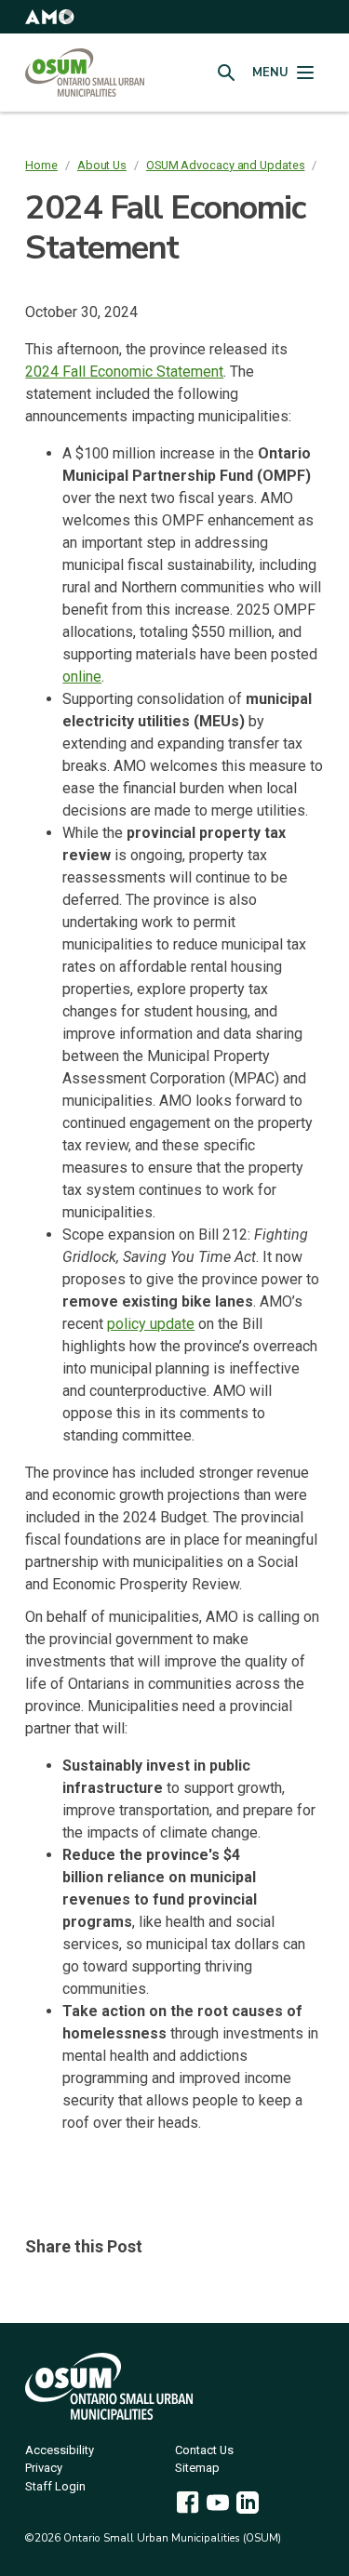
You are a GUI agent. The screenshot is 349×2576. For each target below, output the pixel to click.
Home (41, 165)
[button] (49, 17)
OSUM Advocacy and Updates (226, 165)
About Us (102, 165)
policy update (151, 1324)
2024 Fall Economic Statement (124, 372)
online (82, 677)
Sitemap (197, 2469)
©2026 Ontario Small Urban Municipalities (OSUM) (153, 2538)
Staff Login (55, 2487)
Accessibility (60, 2451)
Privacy (44, 2469)
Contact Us (204, 2451)
